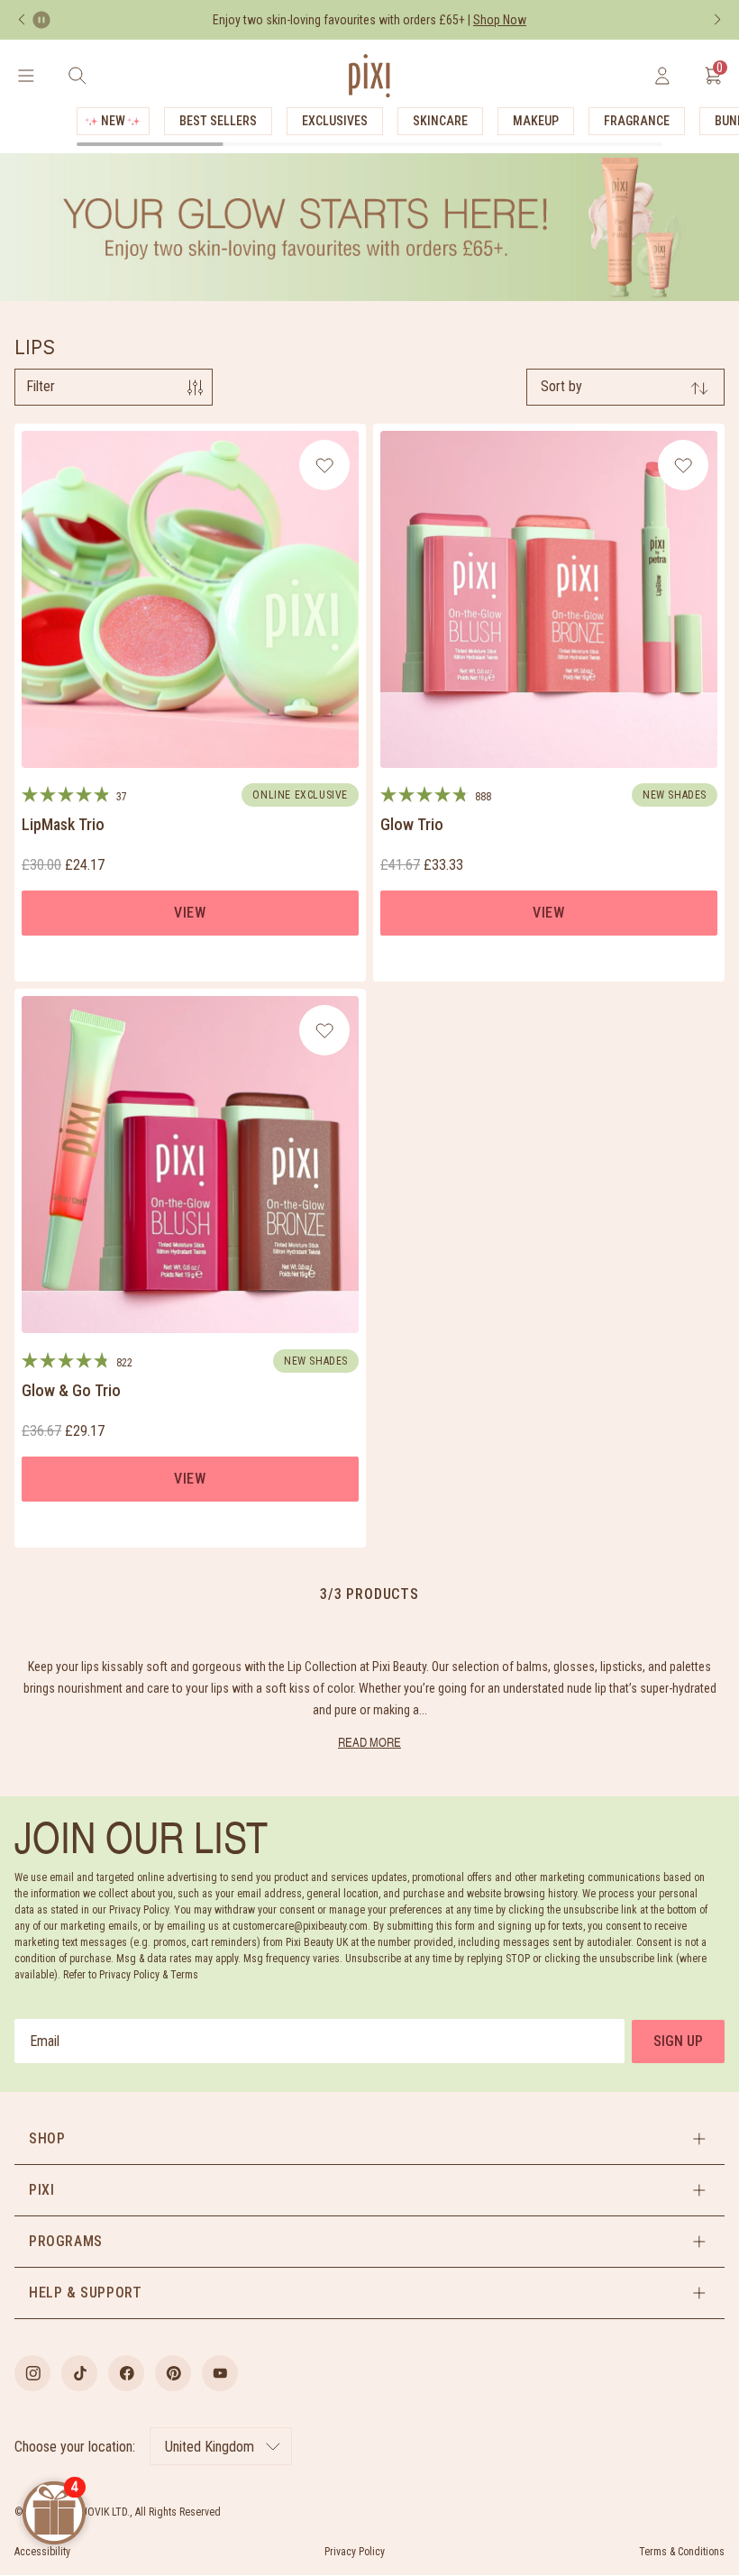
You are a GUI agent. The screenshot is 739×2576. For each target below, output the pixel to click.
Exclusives (335, 121)
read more (369, 1742)
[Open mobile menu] (26, 76)
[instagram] (32, 2373)
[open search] (77, 76)
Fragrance (637, 121)
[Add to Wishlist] (325, 465)
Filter (41, 386)
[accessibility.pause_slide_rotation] (41, 20)
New (113, 121)
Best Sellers (218, 121)
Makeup (536, 121)
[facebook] (126, 2373)
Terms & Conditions (682, 2552)
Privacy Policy (355, 2552)
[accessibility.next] (717, 20)
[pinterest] (173, 2373)
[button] (369, 2139)
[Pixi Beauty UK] (369, 76)
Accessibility (42, 2552)
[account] (662, 76)
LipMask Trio (63, 824)
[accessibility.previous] (22, 20)
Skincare (440, 121)
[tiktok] (79, 2373)
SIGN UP (678, 2041)
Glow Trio (412, 824)
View (190, 913)
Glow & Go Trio (71, 1390)
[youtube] (220, 2373)
